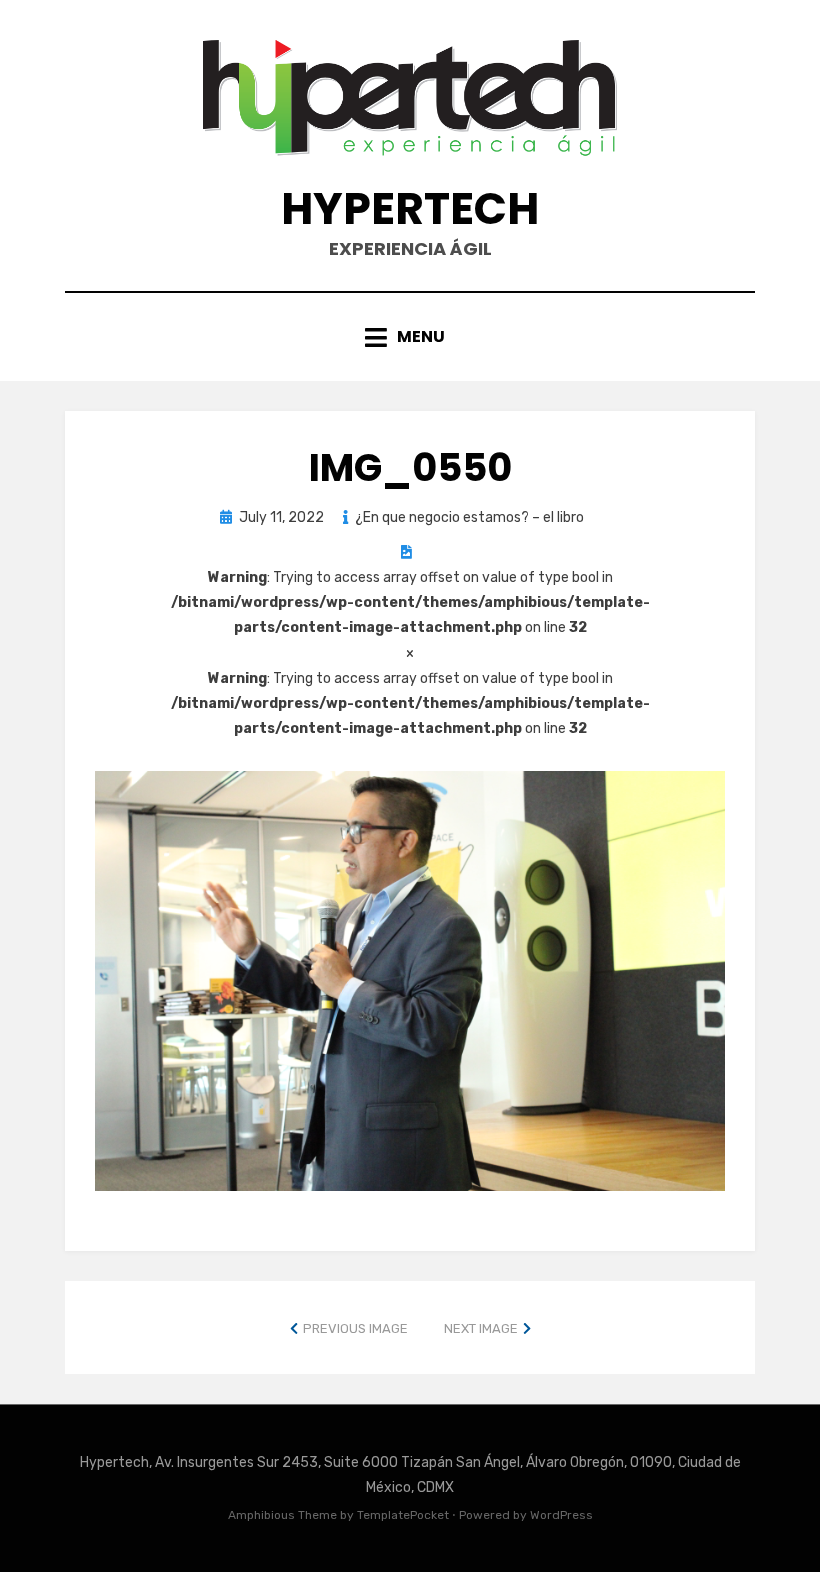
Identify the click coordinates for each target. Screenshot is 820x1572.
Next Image (481, 1328)
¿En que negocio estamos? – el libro (469, 517)
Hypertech (410, 208)
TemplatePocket (403, 1515)
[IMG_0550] (410, 980)
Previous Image (355, 1328)
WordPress (561, 1515)
